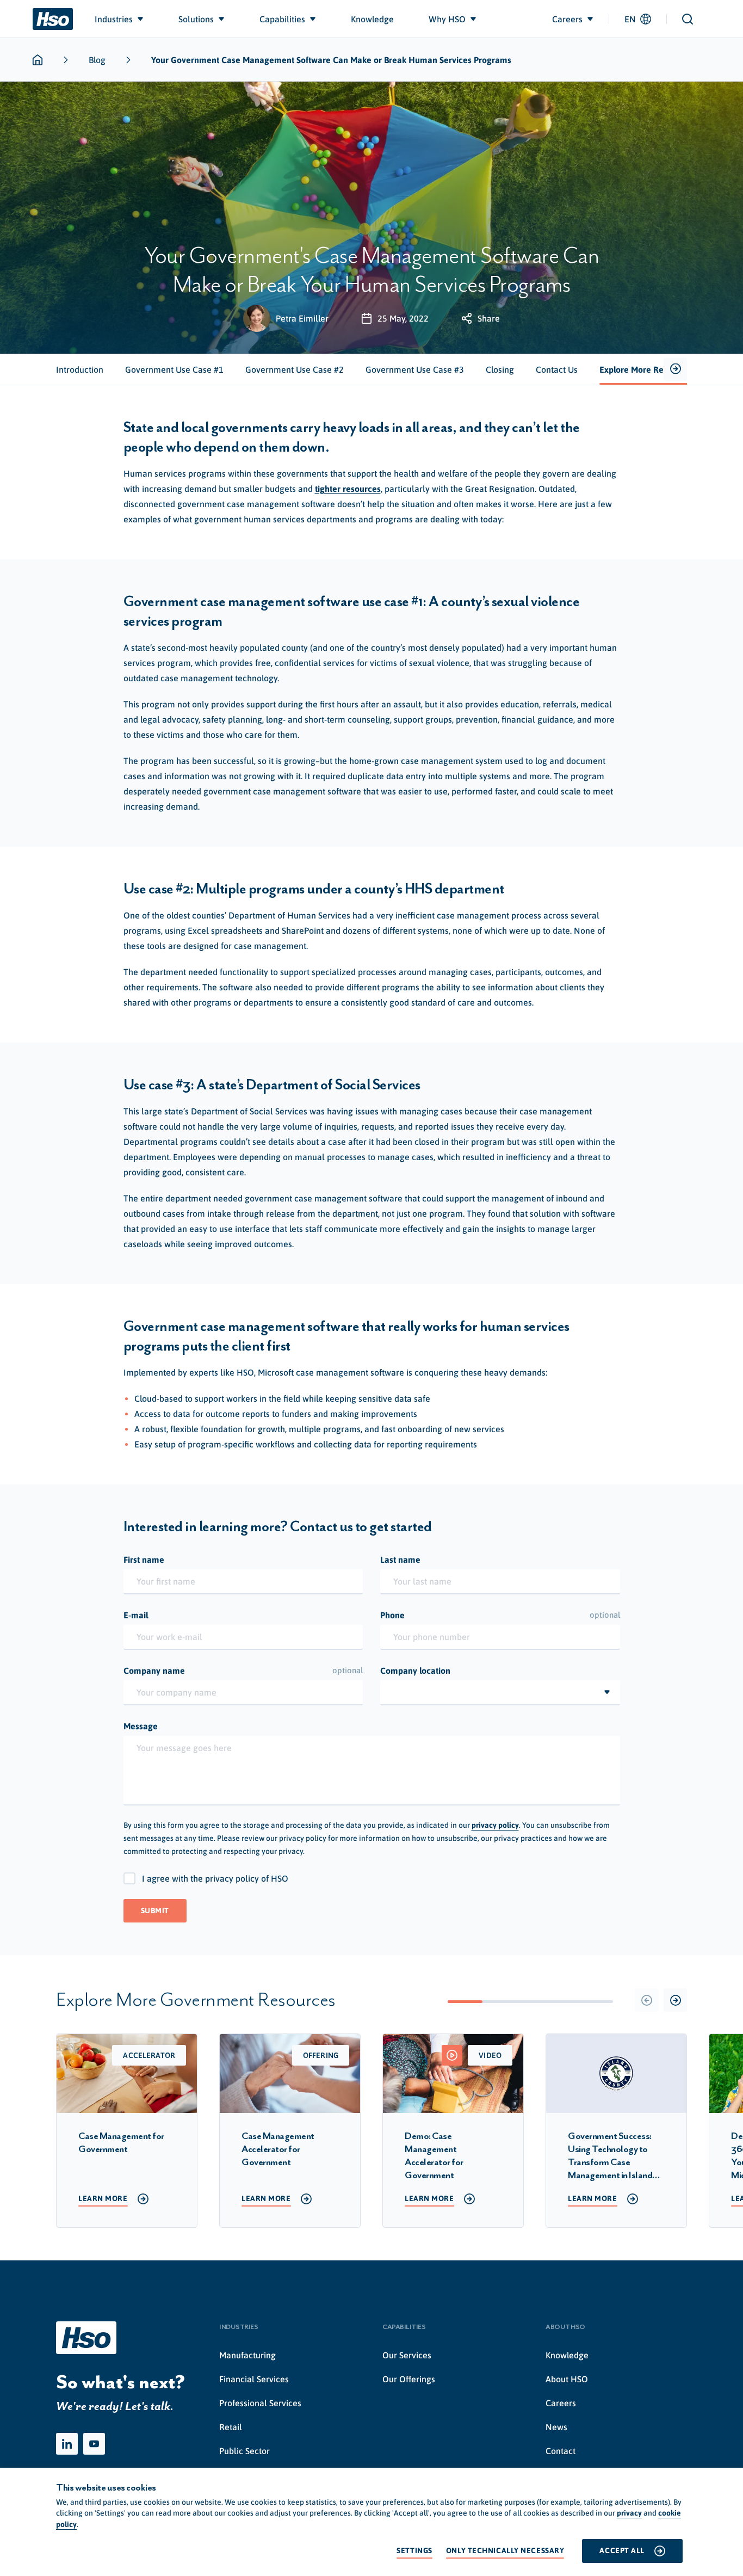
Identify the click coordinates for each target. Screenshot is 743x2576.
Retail (231, 2427)
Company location (415, 1671)
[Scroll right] (675, 370)
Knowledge (567, 2355)
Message (141, 1726)
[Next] (675, 2000)
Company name (243, 1671)
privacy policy (495, 1825)
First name (144, 1560)
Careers (561, 2403)
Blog (97, 60)
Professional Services (260, 2403)
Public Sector (244, 2451)
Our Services (407, 2355)
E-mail (136, 1615)
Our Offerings (409, 2379)
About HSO (567, 2379)
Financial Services (254, 2379)
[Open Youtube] (94, 2444)
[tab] (80, 369)
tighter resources (348, 489)
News (556, 2427)
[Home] (53, 19)
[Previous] (646, 2000)
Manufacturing (247, 2355)
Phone (500, 1615)
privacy (629, 2513)
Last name (400, 1560)
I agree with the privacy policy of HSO (215, 1878)
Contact (561, 2451)
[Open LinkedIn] (67, 2444)
